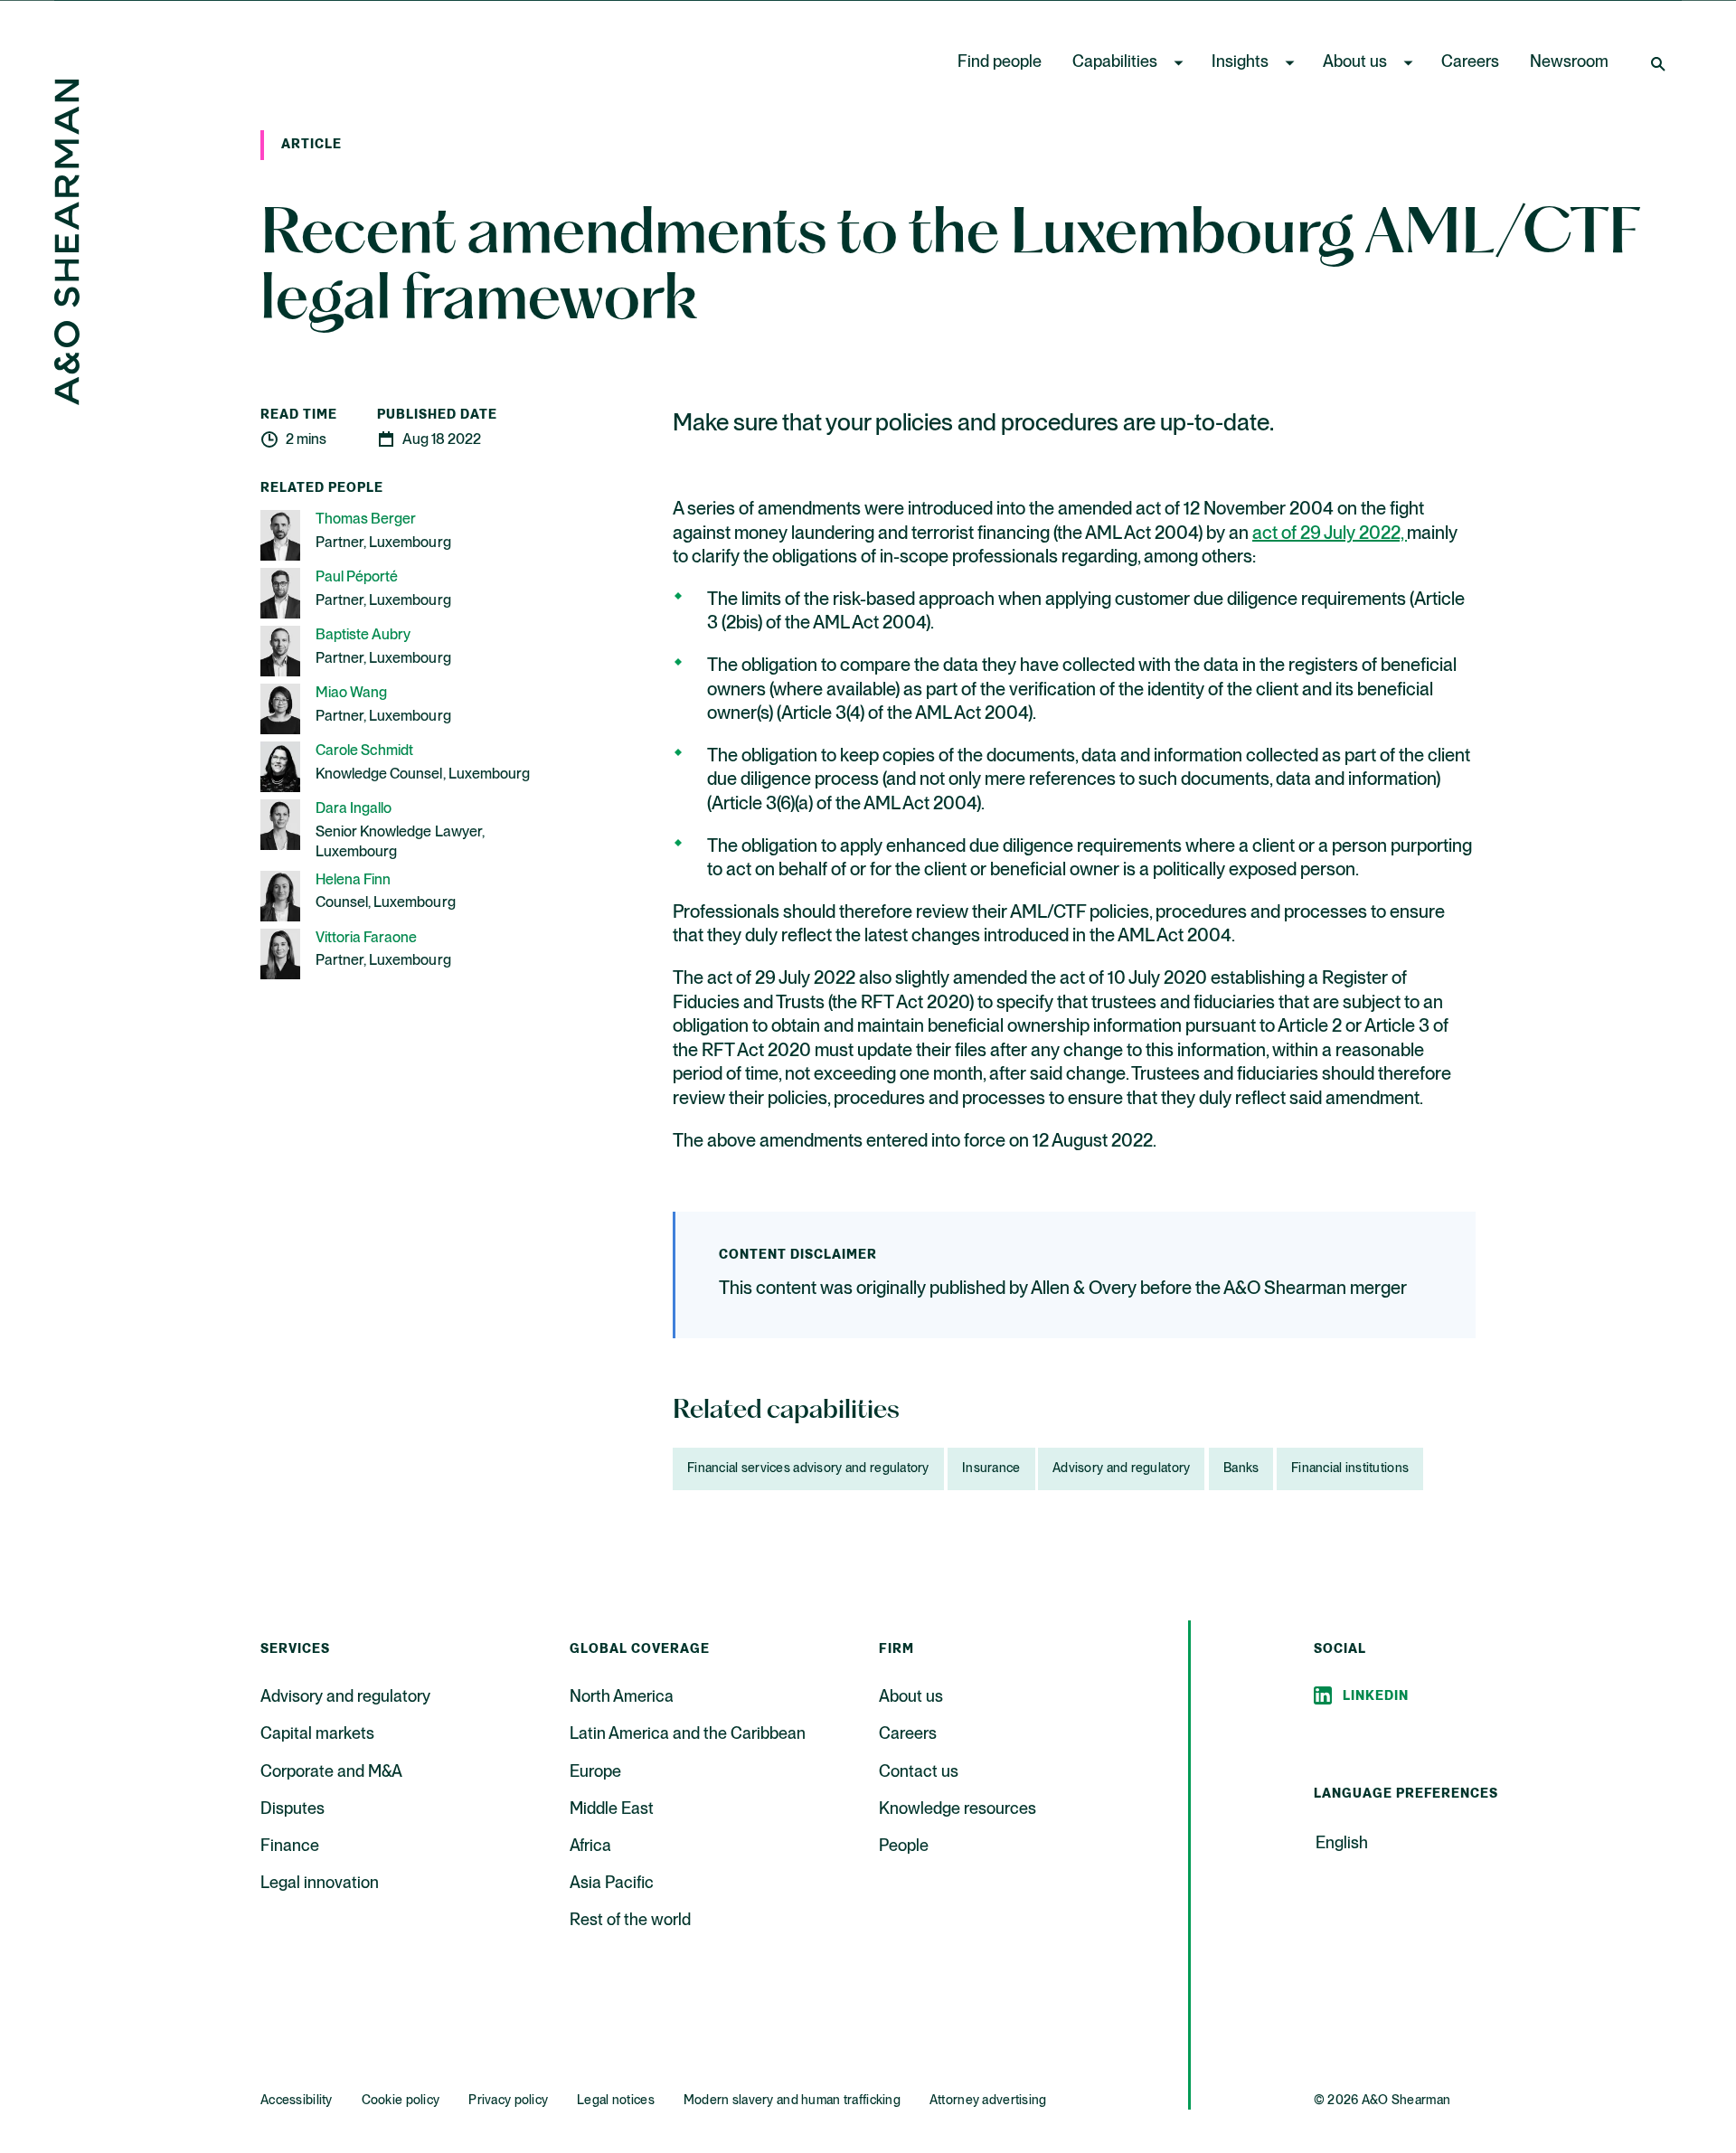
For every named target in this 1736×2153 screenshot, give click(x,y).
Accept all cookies (1486, 2096)
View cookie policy (550, 2134)
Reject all (1337, 2096)
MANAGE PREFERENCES (1182, 2096)
